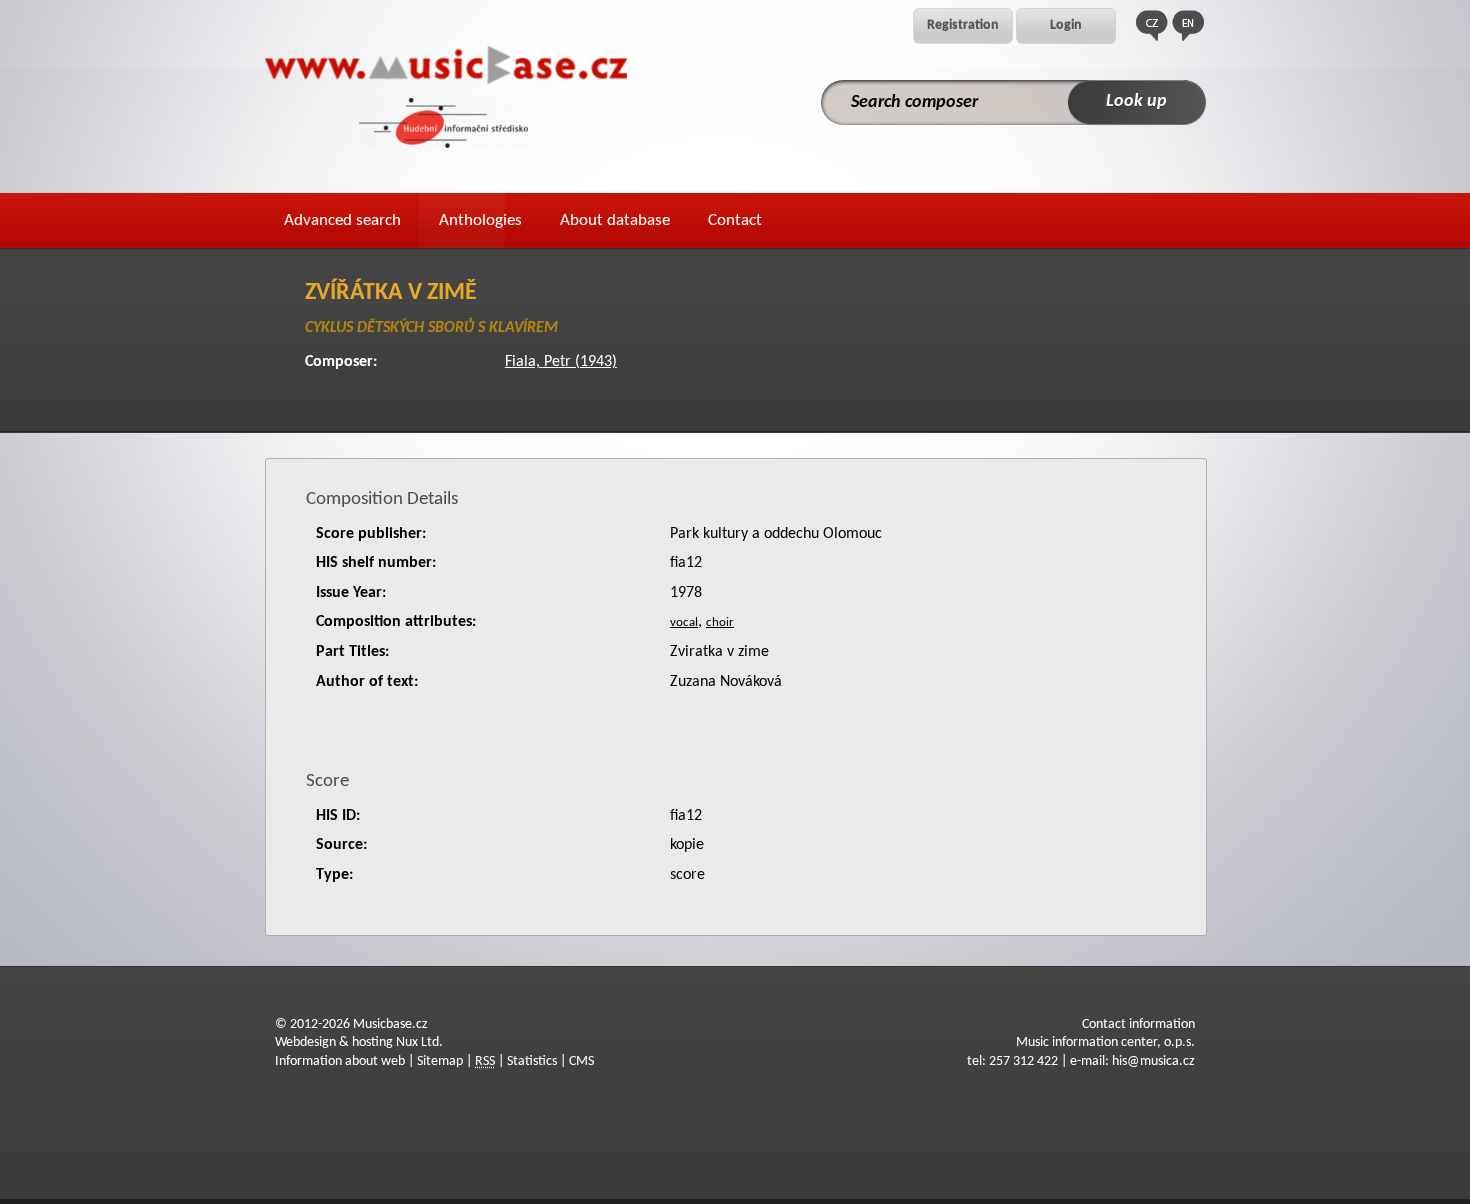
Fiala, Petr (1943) (561, 362)
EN (1188, 25)
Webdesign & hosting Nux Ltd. (359, 1042)
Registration (963, 25)
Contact (735, 220)
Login (1066, 25)
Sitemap (440, 1061)
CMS (581, 1061)
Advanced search (342, 220)
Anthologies (480, 220)
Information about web (340, 1061)
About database (615, 220)
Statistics (532, 1061)
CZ (1152, 25)
